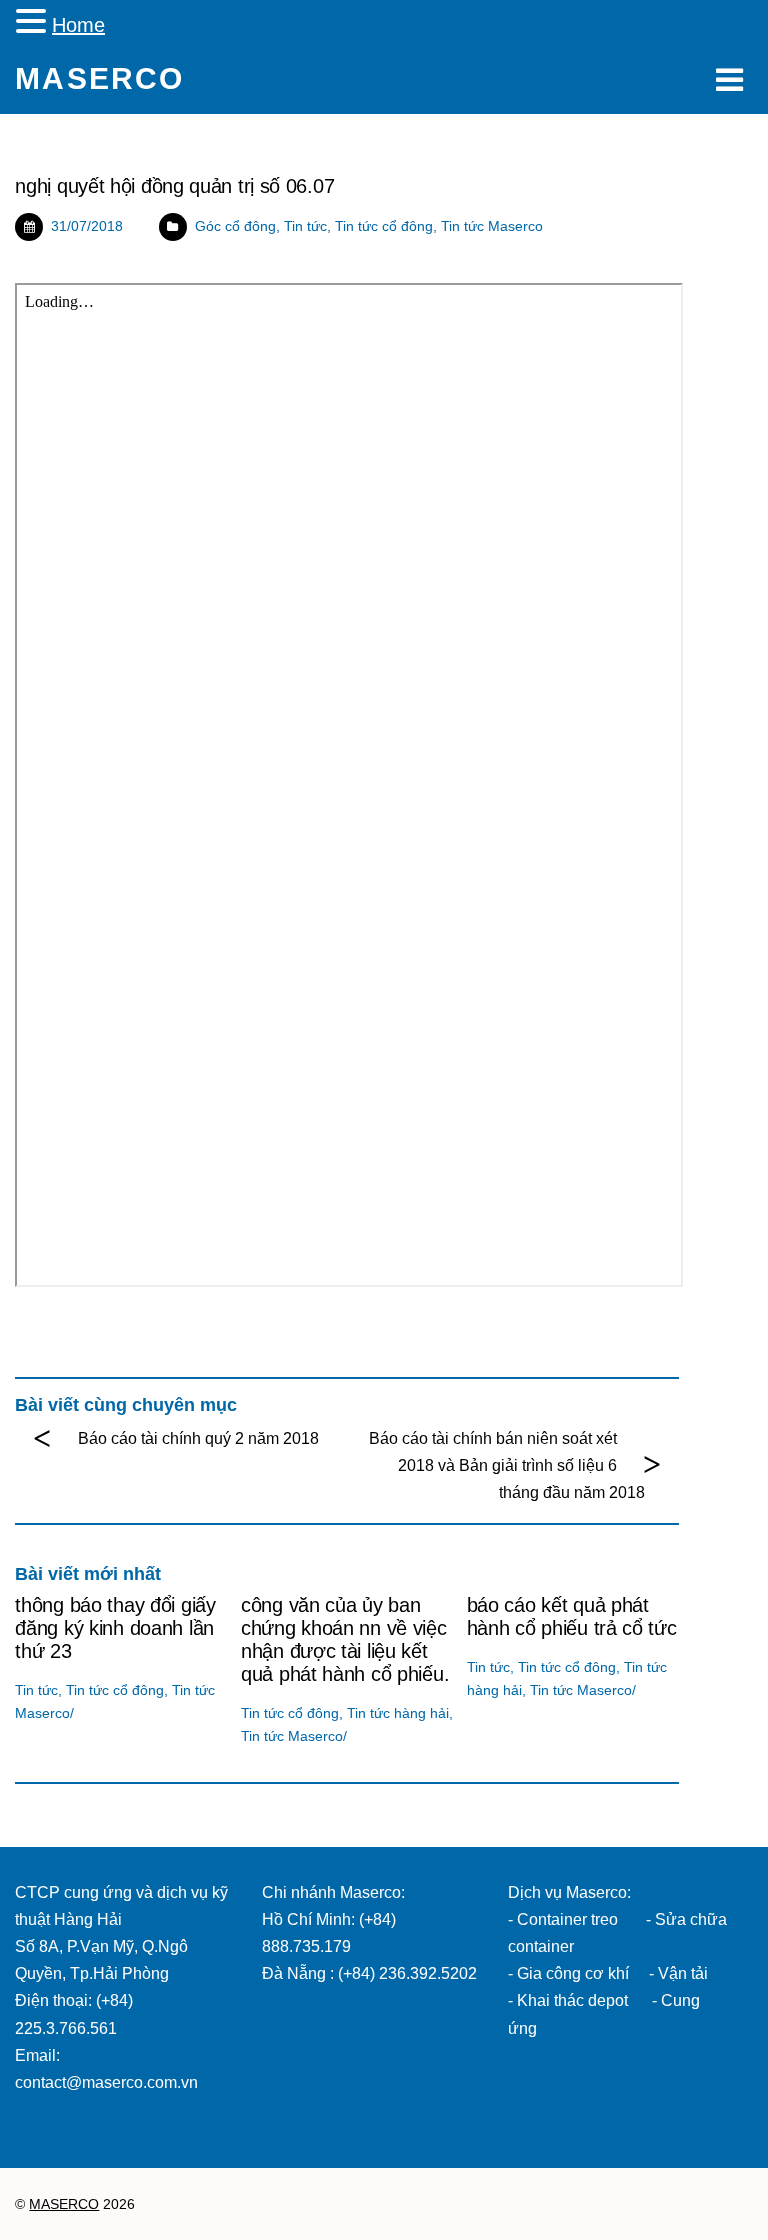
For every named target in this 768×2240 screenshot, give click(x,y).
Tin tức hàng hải (398, 1713)
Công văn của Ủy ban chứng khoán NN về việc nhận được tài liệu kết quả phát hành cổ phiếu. (345, 1639)
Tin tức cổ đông (384, 226)
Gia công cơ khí (575, 1973)
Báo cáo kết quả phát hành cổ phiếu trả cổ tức (572, 1616)
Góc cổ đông (235, 226)
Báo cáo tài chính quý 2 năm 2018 (198, 1438)
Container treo (567, 1919)
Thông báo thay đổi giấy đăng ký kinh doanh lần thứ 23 (115, 1628)
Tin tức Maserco (492, 226)
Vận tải (683, 1973)
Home (78, 25)
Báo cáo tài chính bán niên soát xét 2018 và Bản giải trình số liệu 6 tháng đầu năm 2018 (506, 1465)
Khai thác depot (572, 2000)
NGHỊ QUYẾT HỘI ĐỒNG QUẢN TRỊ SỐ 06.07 (174, 186)
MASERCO (64, 2204)
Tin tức (305, 226)
